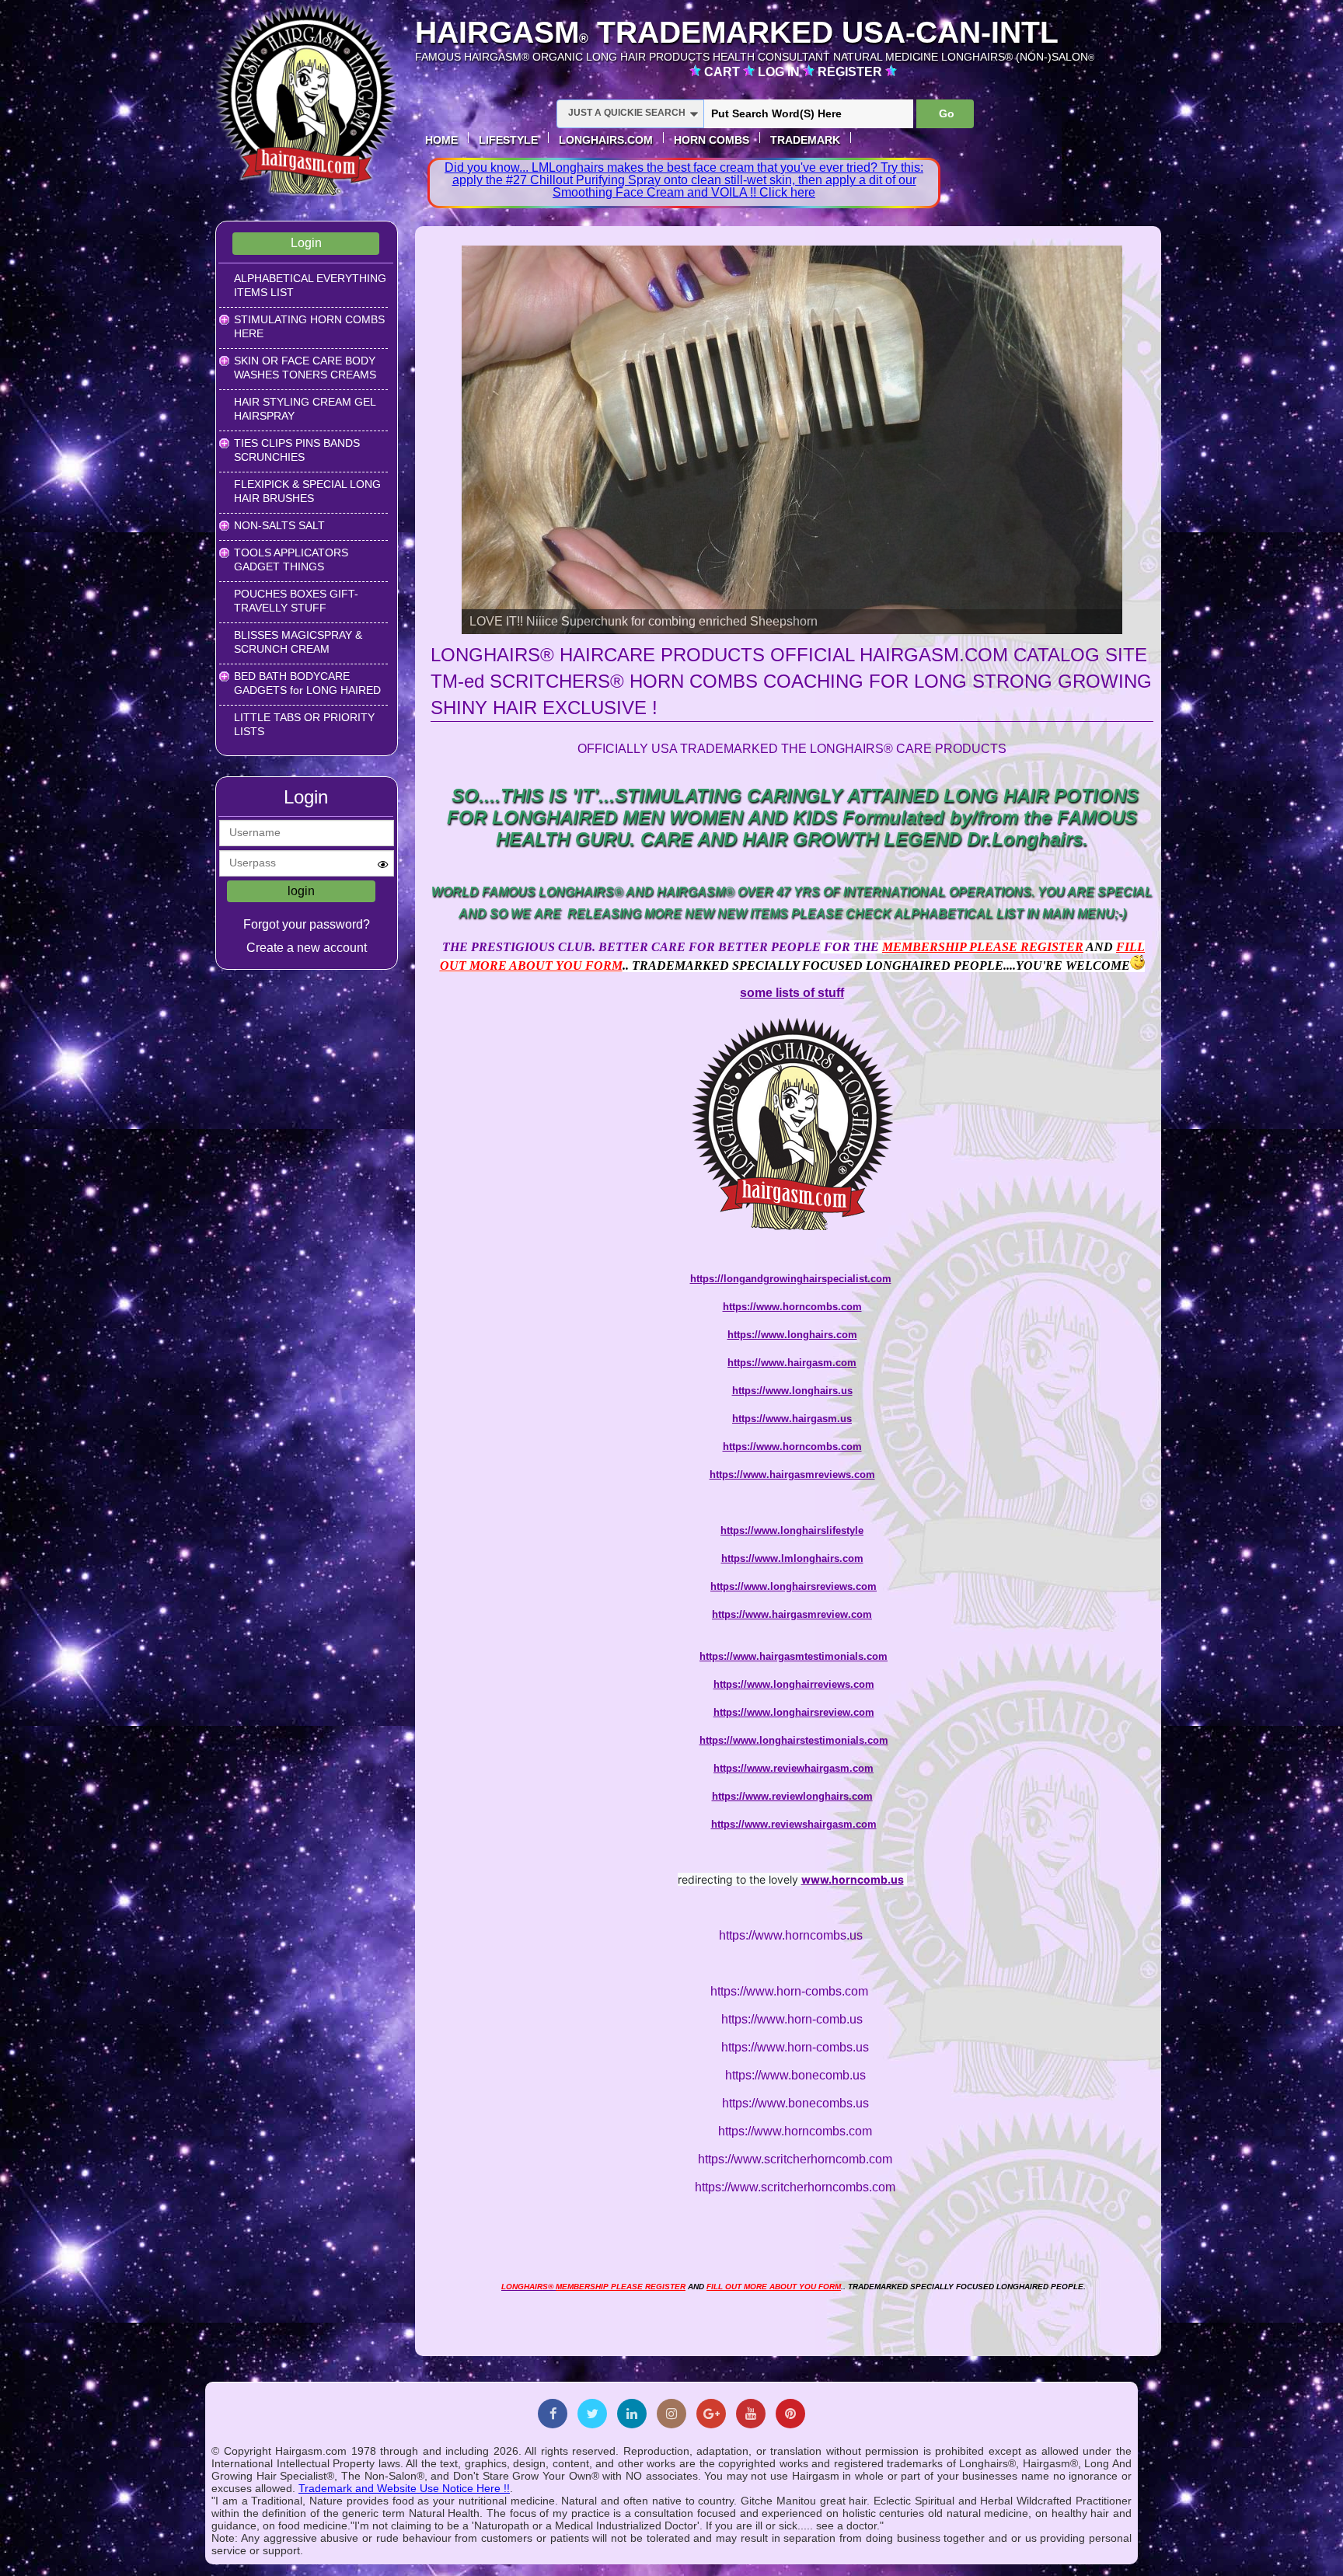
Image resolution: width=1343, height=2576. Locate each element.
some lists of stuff (792, 993)
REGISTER (851, 72)
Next (1149, 438)
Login (306, 243)
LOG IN (780, 72)
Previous (434, 438)
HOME (441, 140)
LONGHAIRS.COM (606, 140)
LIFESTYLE (508, 140)
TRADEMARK (805, 140)
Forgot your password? (307, 924)
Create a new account (307, 948)
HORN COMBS (712, 140)
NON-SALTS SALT (279, 525)
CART (724, 72)
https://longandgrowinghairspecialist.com (791, 1279)
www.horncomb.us (853, 1879)
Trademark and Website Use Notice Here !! (404, 2488)
